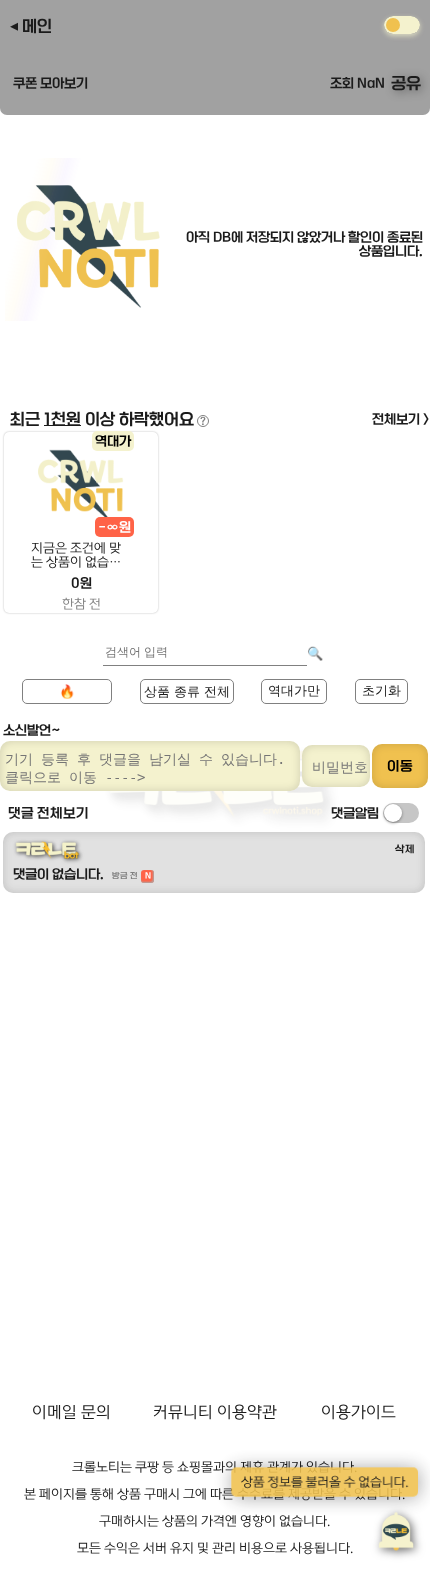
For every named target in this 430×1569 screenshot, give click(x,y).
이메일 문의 (71, 1412)
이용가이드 (358, 1412)
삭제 (405, 849)
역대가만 (294, 690)
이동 (400, 766)
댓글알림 (355, 813)
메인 (37, 26)
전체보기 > (401, 419)
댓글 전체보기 (48, 813)
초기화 (381, 690)
